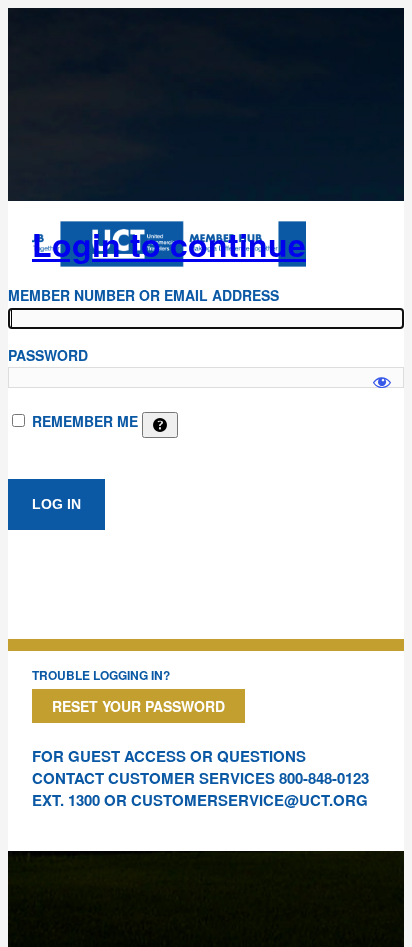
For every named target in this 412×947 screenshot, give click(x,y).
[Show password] (382, 373)
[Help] (160, 425)
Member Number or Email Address (143, 295)
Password (48, 355)
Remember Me (85, 421)
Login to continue (169, 244)
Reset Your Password (138, 706)
